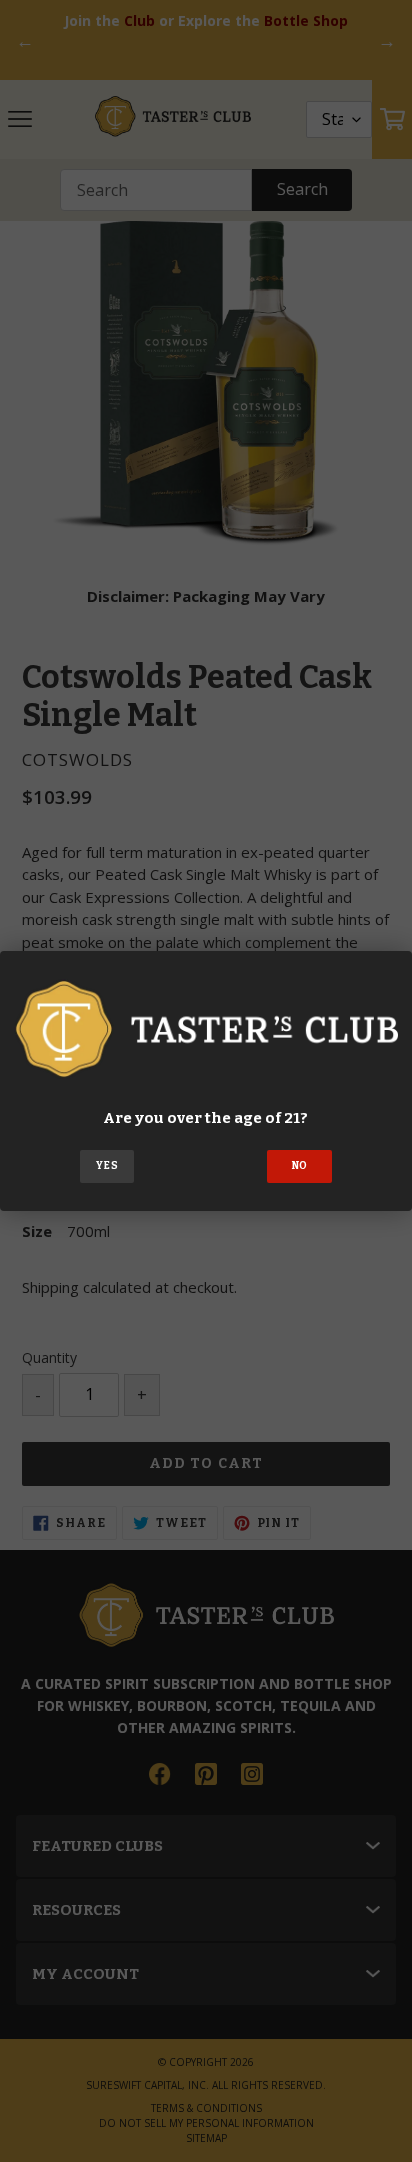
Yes (107, 1166)
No (300, 1166)
